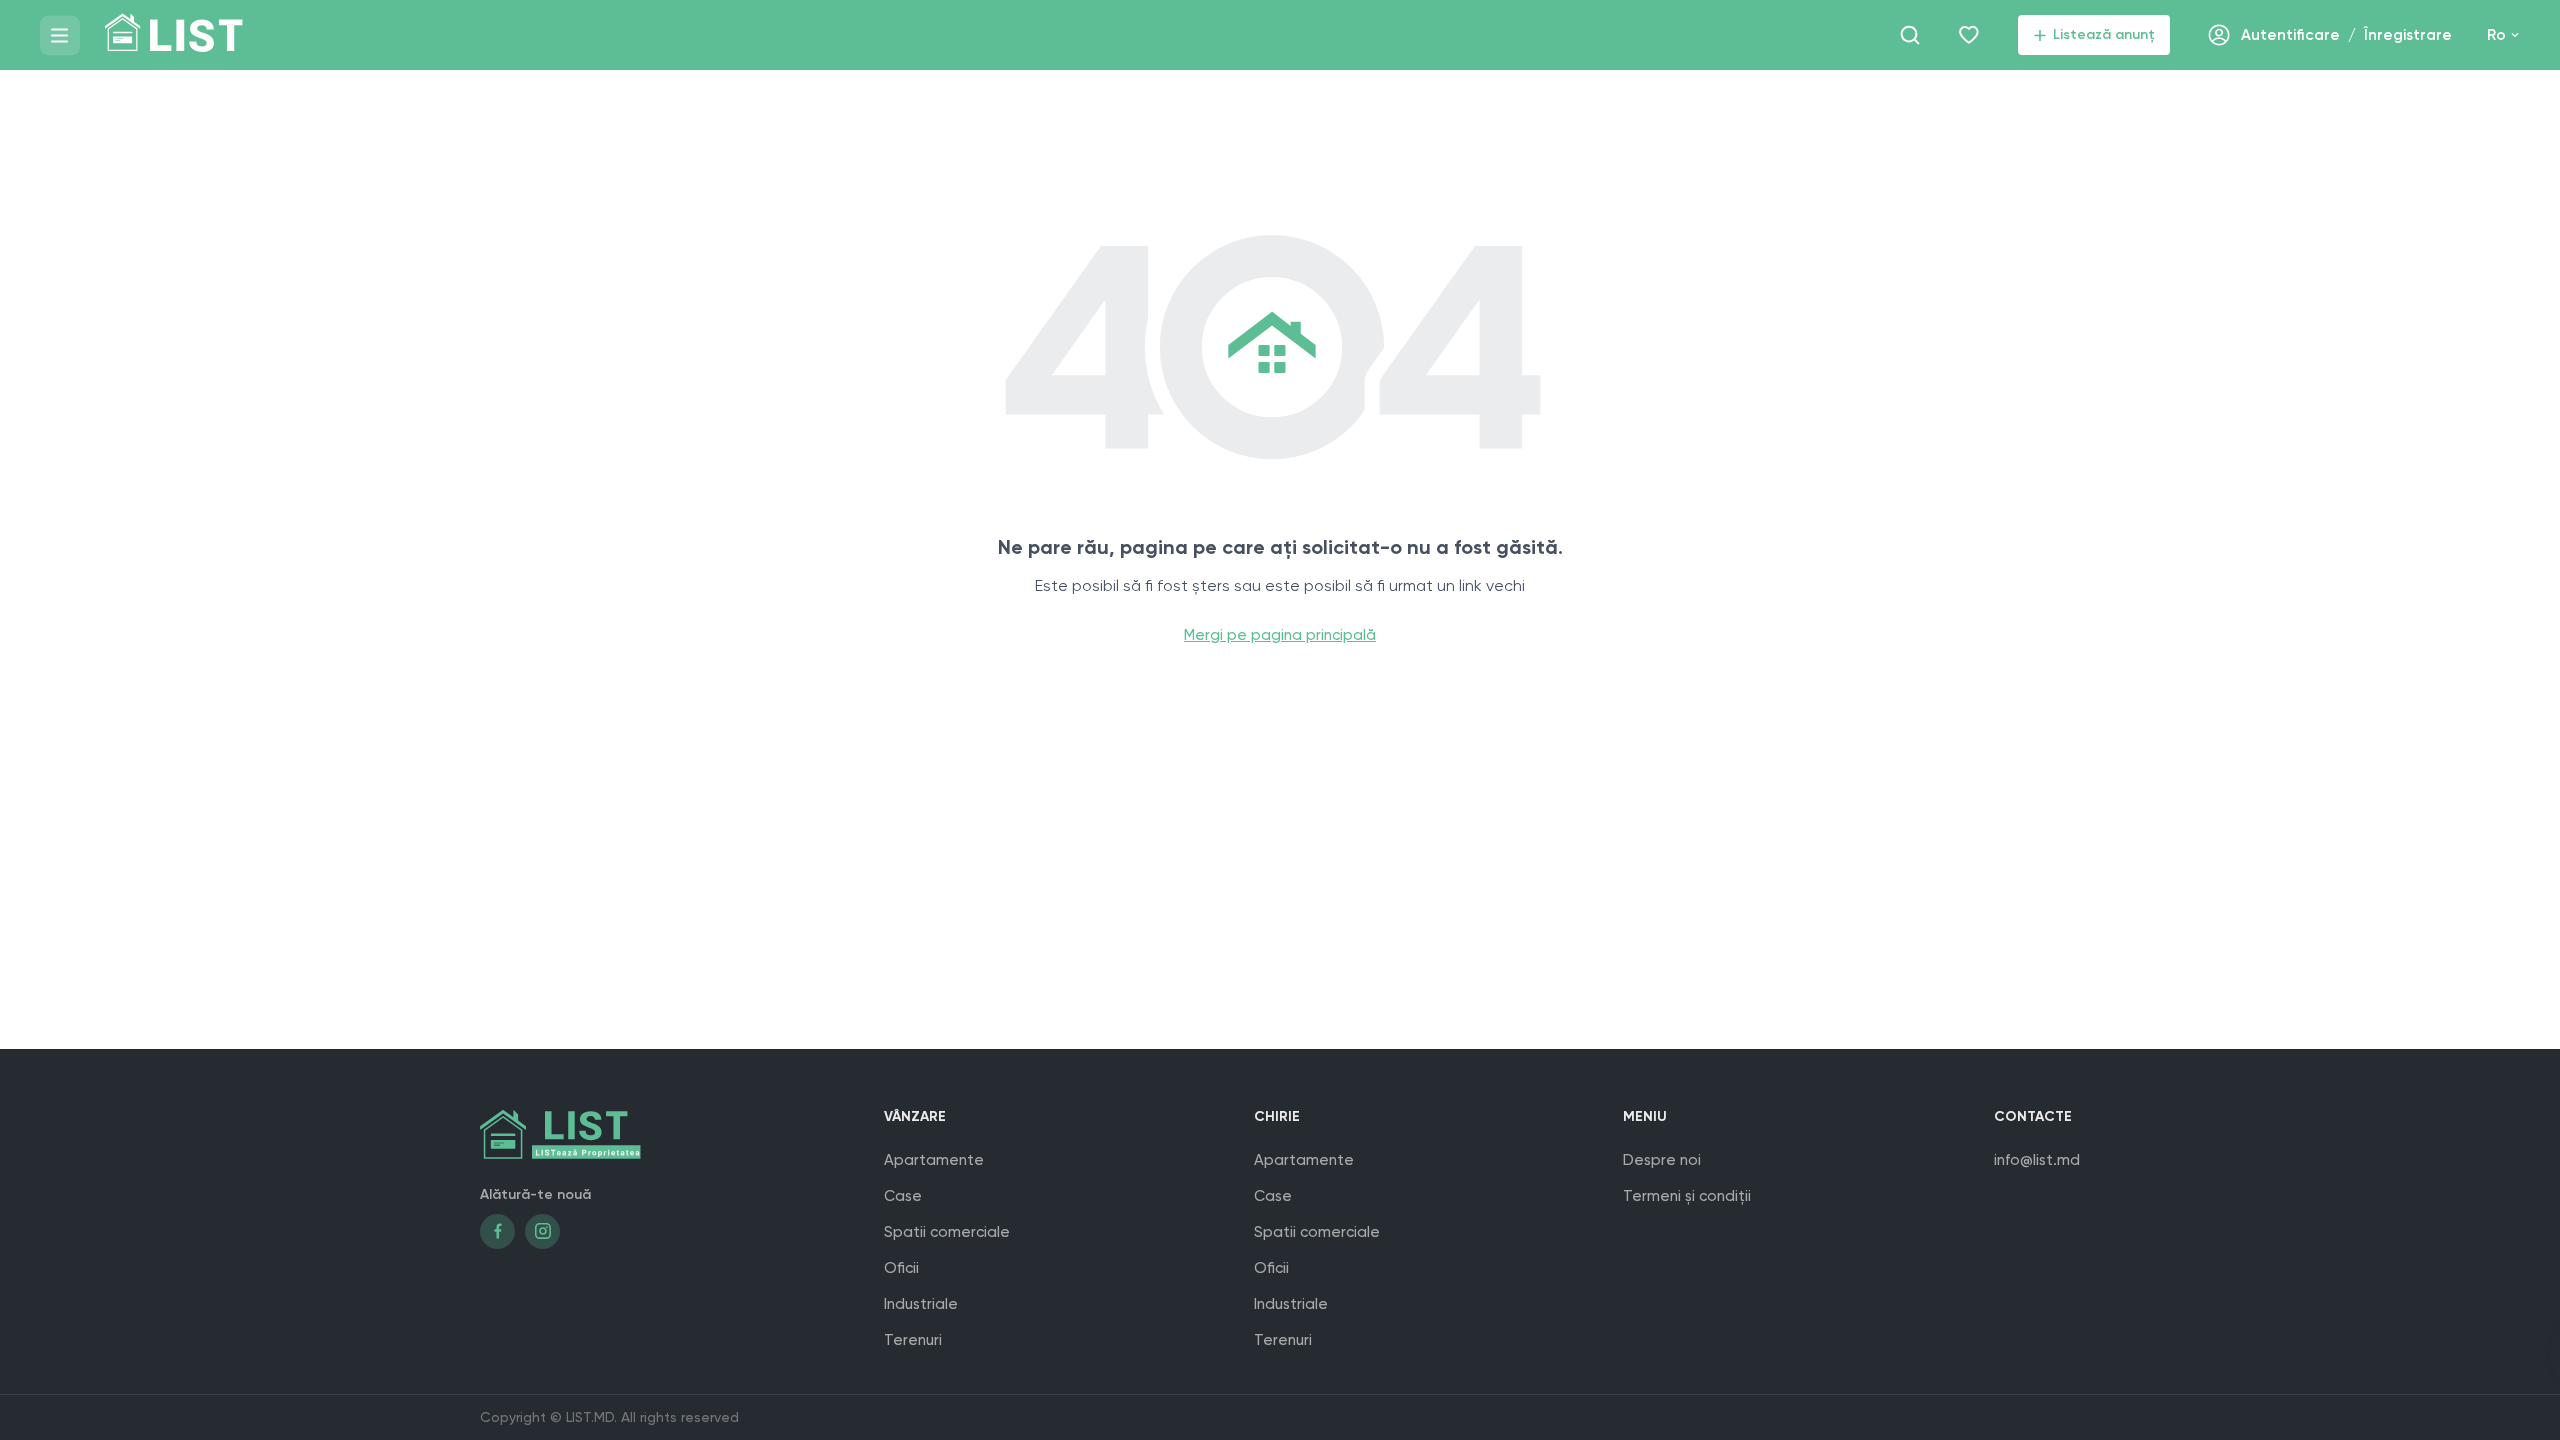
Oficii (901, 1268)
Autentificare (2290, 35)
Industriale (921, 1304)
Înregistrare (2408, 35)
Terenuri (913, 1340)
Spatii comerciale (947, 1232)
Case (903, 1196)
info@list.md (2037, 1160)
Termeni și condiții (1687, 1196)
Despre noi (1662, 1160)
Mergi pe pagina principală (1280, 635)
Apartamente (934, 1160)
